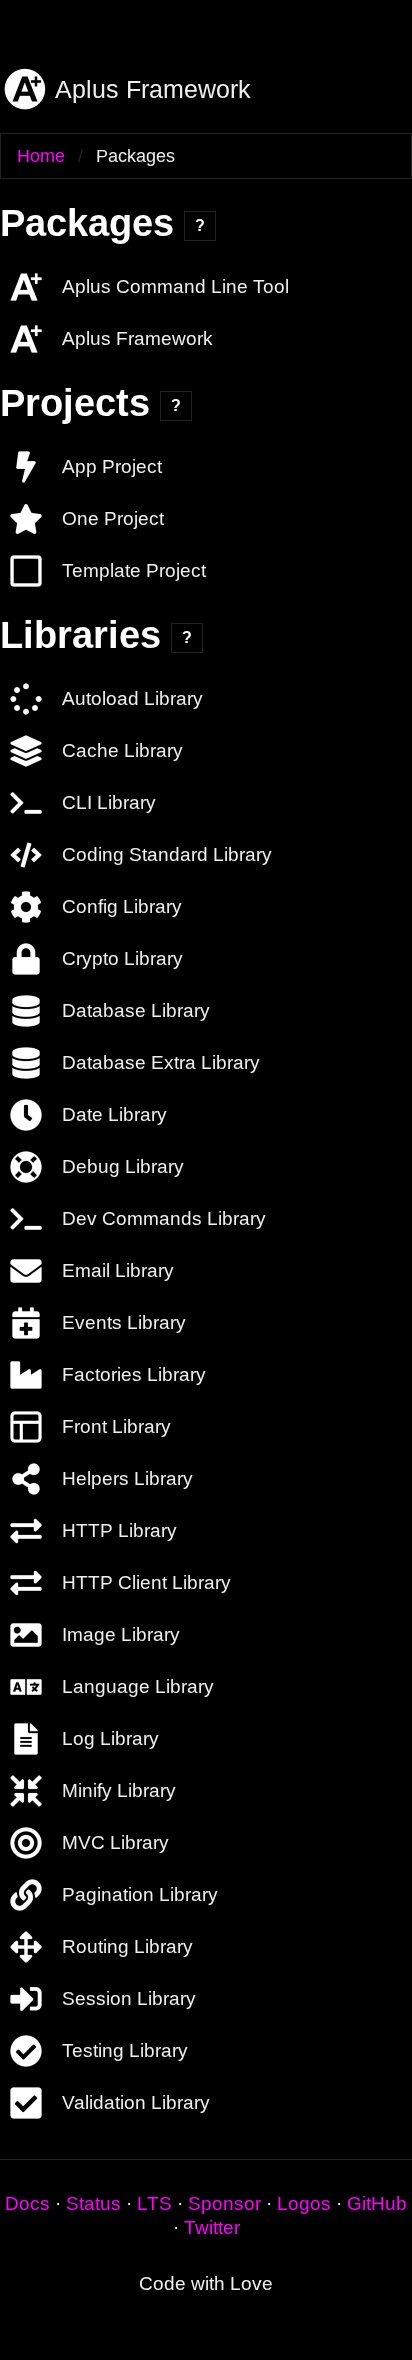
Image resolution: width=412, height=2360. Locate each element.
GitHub (377, 2203)
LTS (154, 2203)
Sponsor (224, 2203)
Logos (304, 2203)
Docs (27, 2203)
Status (93, 2203)
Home (41, 156)
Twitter (212, 2227)
